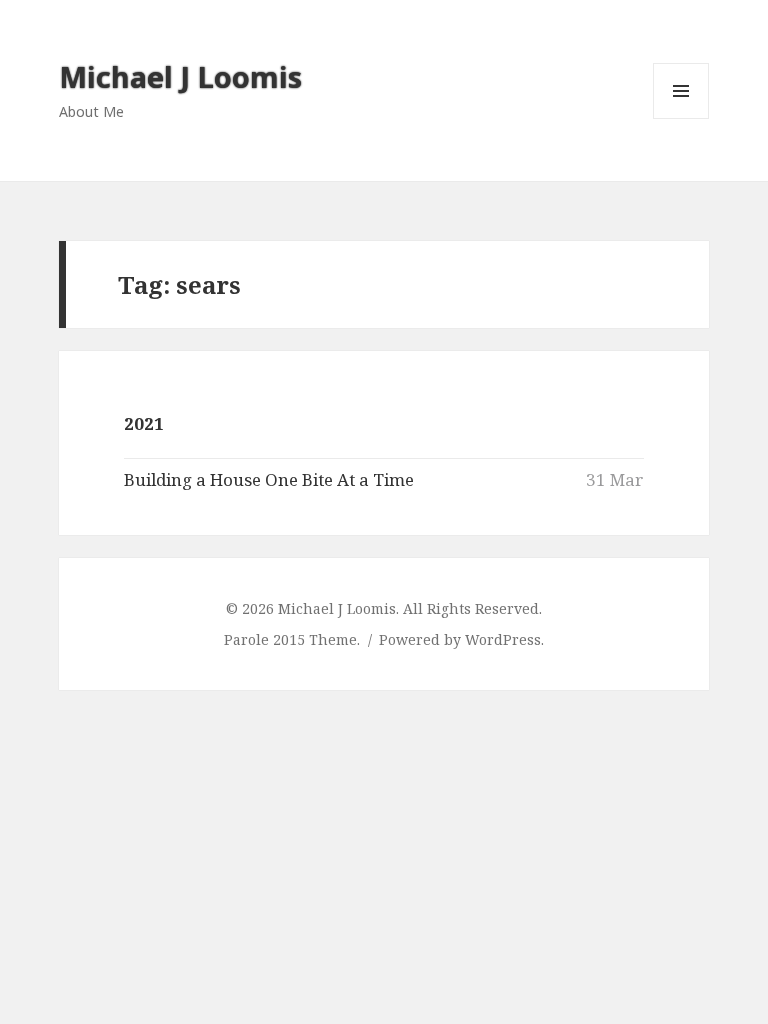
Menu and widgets (681, 118)
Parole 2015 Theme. (294, 639)
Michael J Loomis (180, 76)
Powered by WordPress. (461, 639)
